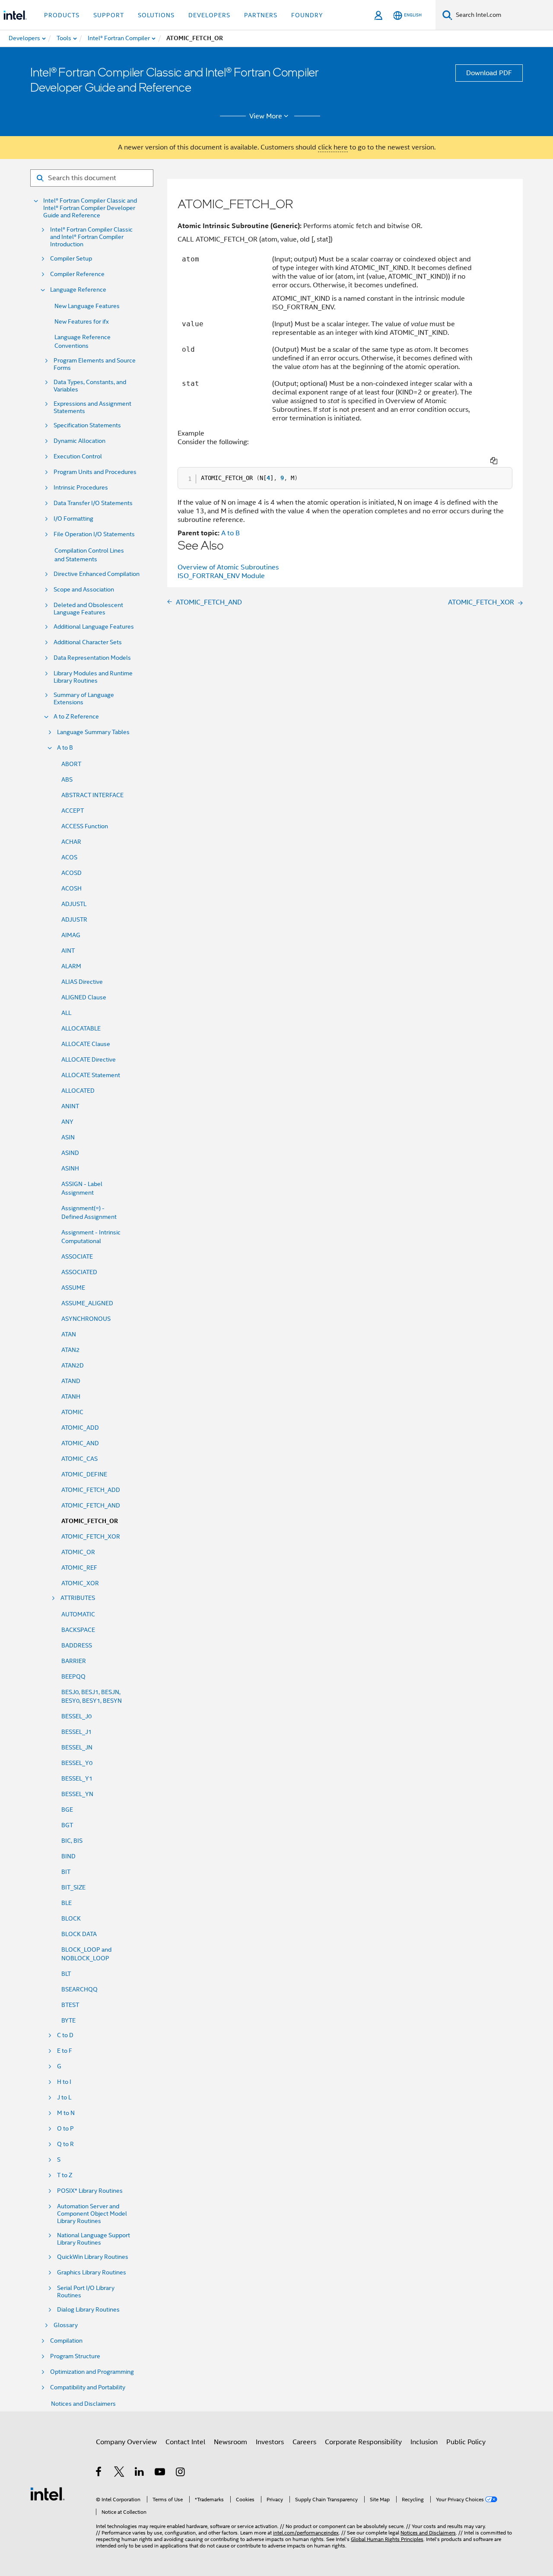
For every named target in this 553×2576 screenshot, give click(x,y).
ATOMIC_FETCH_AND (91, 1505)
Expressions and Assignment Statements (92, 407)
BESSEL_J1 (76, 1732)
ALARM (71, 966)
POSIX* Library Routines (90, 2191)
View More (266, 116)
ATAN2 (70, 1350)
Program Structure (75, 2356)
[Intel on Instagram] (181, 2473)
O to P (65, 2129)
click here (333, 147)
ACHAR (71, 842)
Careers (304, 2442)
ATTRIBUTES (78, 1598)
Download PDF (489, 73)
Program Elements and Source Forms (95, 364)
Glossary (66, 2325)
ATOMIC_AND (80, 1443)
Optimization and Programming (92, 2372)
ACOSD (72, 873)
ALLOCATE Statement (91, 1075)
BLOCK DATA (79, 1934)
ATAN (69, 1334)
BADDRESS (77, 1645)
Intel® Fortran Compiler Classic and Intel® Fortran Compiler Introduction (91, 237)
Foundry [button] (307, 15)
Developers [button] (209, 15)
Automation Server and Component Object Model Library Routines (92, 2214)
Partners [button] (261, 15)
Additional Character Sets (88, 642)
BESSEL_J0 (76, 1716)
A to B (65, 748)
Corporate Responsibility (363, 2442)
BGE (67, 1810)
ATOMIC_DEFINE (84, 1474)
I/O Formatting (73, 519)
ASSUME (73, 1288)
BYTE (68, 2020)
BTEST (70, 2005)
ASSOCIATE (77, 1256)
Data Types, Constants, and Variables (90, 386)
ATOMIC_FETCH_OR (90, 1521)
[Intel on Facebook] (99, 2473)
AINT (68, 951)
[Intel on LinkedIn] (140, 2473)
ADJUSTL (74, 904)
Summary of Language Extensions (84, 699)
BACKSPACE (78, 1630)
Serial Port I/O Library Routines (86, 2292)
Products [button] (62, 15)
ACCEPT (73, 811)
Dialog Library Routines (88, 2310)
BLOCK (71, 1918)
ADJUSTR (74, 919)
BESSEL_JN (77, 1747)
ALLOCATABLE (81, 1028)
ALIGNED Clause (84, 997)
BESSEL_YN (77, 1794)
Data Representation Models (92, 658)
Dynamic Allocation (79, 441)
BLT (66, 1974)
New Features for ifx (82, 321)
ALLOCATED (78, 1091)
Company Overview (126, 2442)
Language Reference (78, 290)
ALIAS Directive (82, 982)
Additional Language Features (94, 627)
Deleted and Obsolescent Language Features (88, 609)
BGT (67, 1825)
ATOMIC (72, 1412)
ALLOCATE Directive (89, 1059)
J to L (64, 2097)
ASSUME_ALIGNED (87, 1303)
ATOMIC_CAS (79, 1459)
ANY (67, 1122)
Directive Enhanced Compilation (97, 574)
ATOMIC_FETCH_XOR (91, 1536)
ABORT (71, 764)
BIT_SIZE (73, 1887)
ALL (66, 1013)
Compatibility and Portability (88, 2387)
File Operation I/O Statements (94, 534)
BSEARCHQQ (79, 1989)
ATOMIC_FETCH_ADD (91, 1490)
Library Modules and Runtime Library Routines (93, 677)
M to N (66, 2113)
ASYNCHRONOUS (86, 1319)
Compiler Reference (77, 274)
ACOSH (72, 888)
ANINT (70, 1106)
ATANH (71, 1396)
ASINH (70, 1168)
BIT (66, 1872)
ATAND (71, 1381)
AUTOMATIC (78, 1614)
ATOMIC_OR (78, 1552)
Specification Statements (87, 425)
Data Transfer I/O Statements (93, 503)
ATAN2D (73, 1365)
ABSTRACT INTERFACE (92, 795)
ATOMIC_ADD (80, 1428)
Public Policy (466, 2442)
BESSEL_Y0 (77, 1763)
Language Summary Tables (93, 732)
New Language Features (87, 306)
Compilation (66, 2341)
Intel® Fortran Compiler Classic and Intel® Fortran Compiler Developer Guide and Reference (90, 208)
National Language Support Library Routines (94, 2239)
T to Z (65, 2175)
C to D (65, 2035)
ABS (67, 779)
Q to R (65, 2144)
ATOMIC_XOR (80, 1583)
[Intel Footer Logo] (48, 2493)
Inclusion (424, 2442)
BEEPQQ (73, 1676)
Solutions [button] (156, 15)
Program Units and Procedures (95, 472)
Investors (270, 2442)
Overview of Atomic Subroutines (228, 567)
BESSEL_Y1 (77, 1778)
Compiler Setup (71, 259)
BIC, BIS (72, 1841)
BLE (67, 1903)
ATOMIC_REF (79, 1568)
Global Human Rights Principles (387, 2539)
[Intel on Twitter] (119, 2473)
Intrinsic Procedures (81, 488)
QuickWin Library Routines (93, 2257)
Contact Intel (185, 2442)
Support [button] (109, 15)
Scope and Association (84, 590)
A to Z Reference (76, 717)
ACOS (69, 857)
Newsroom (230, 2442)
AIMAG (71, 935)
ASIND (70, 1153)
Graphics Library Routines (92, 2272)
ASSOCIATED (79, 1272)
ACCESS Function (85, 826)
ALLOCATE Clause (86, 1044)
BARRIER (74, 1661)
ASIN (68, 1137)
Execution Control (78, 456)
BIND (68, 1856)
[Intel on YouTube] (160, 2473)
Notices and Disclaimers (83, 2404)
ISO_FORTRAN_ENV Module (221, 576)
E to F (65, 2051)
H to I (64, 2082)
